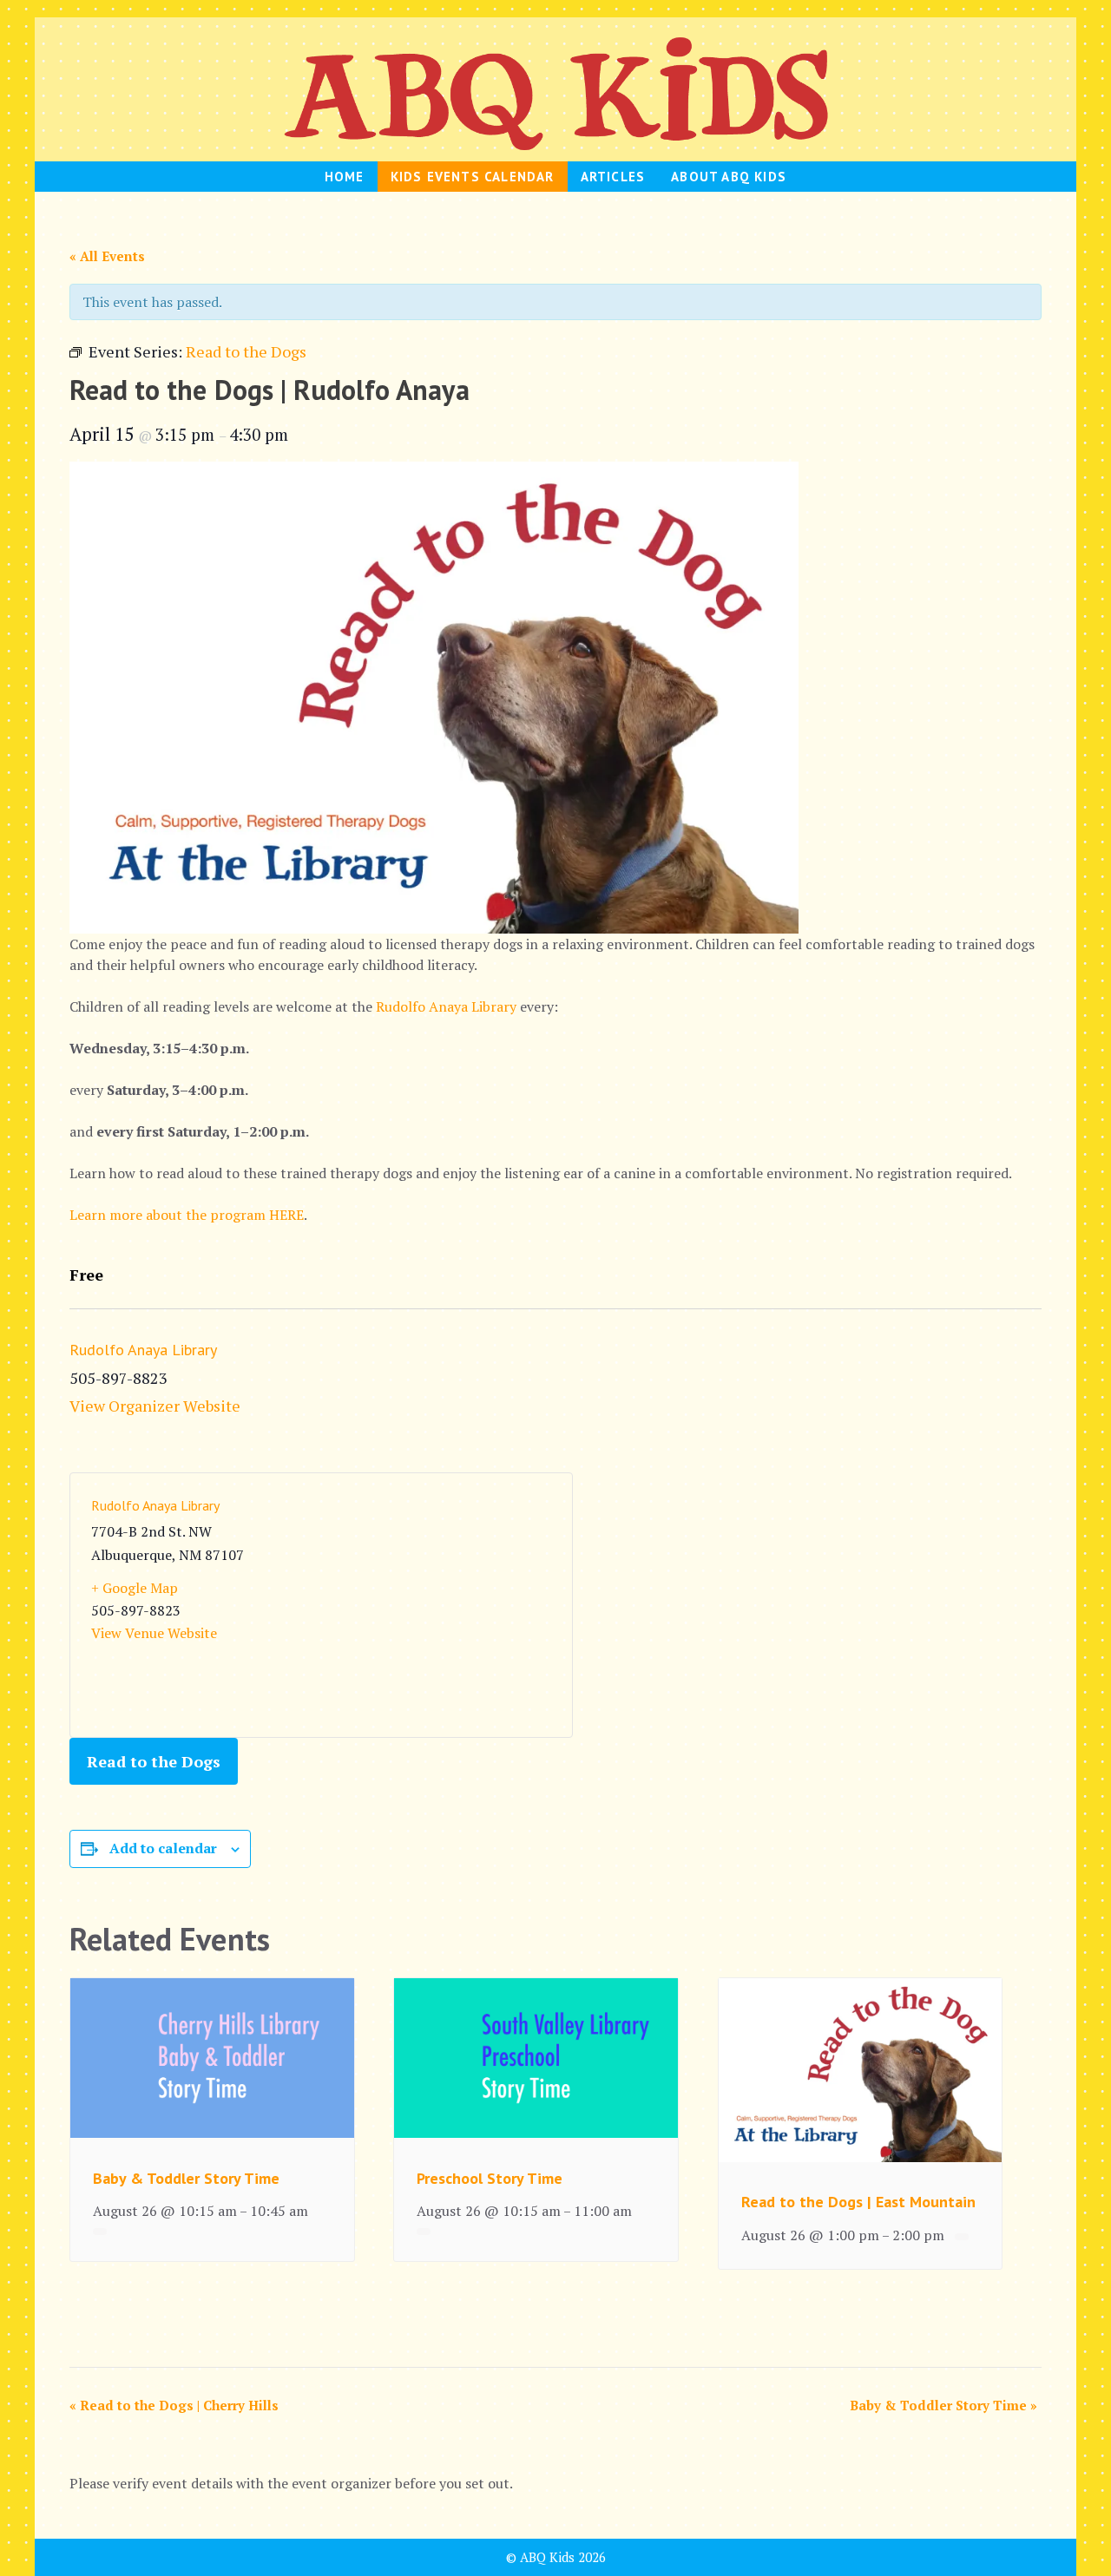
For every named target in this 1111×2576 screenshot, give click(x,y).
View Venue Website (154, 1633)
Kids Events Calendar (473, 177)
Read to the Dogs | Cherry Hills (174, 2405)
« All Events (107, 256)
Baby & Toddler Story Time (186, 2178)
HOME (345, 177)
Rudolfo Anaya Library (446, 1006)
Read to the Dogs (154, 1761)
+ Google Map (135, 1588)
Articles (613, 177)
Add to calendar (163, 1848)
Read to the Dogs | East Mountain (858, 2202)
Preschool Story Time (490, 2178)
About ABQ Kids (729, 177)
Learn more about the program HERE (187, 1215)
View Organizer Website (155, 1406)
